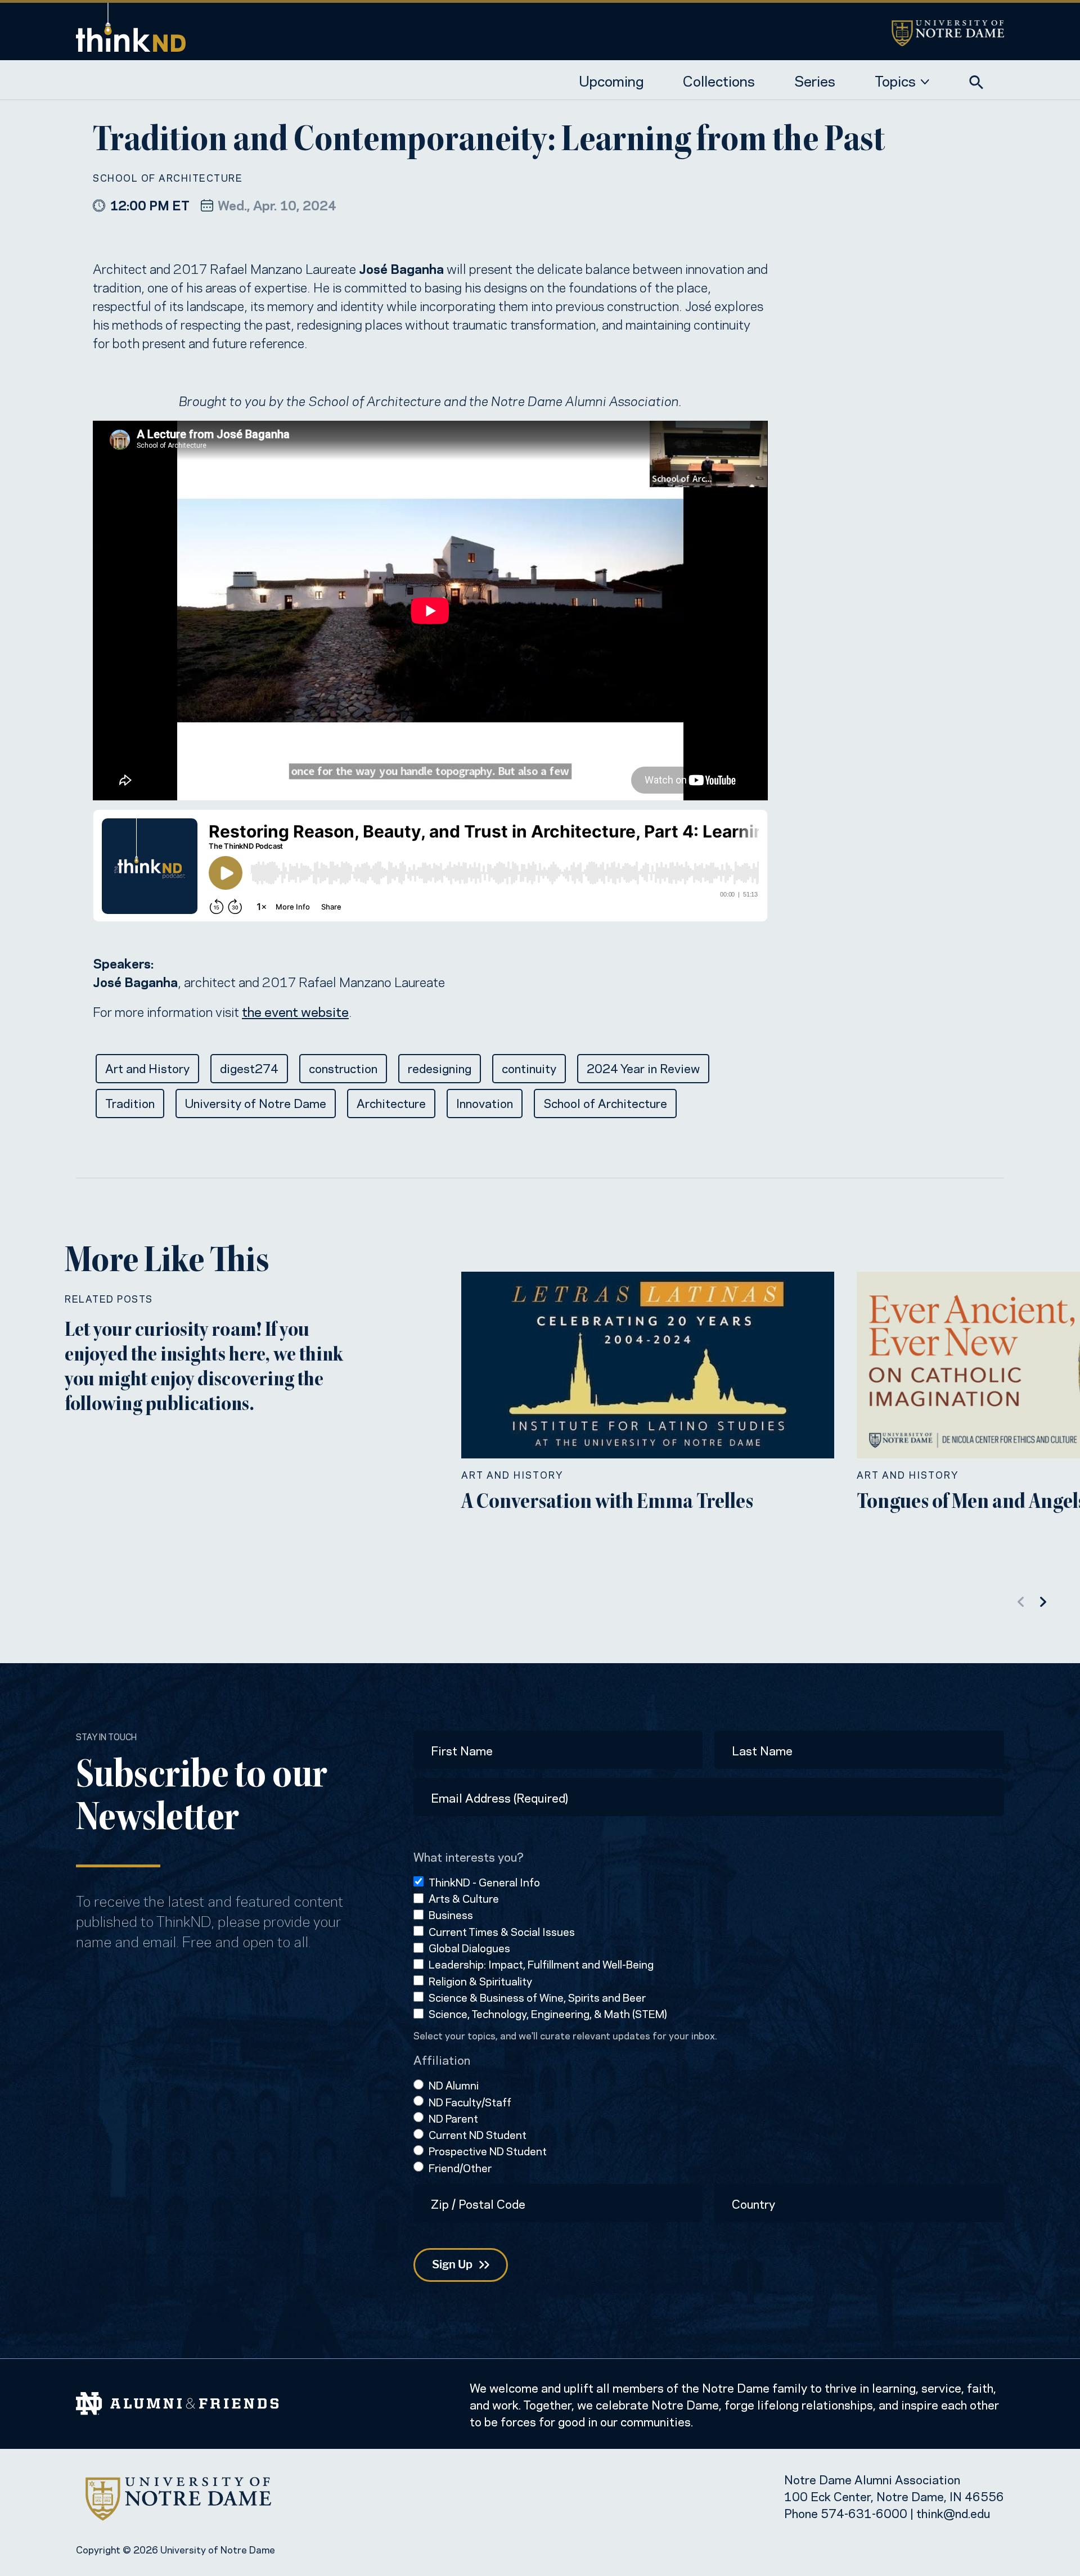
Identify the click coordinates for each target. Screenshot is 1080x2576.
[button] (976, 79)
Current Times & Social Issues (502, 1931)
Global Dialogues (469, 1947)
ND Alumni (454, 2085)
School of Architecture (168, 177)
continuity (529, 1068)
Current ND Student (478, 2134)
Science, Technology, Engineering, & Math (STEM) (548, 2013)
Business (451, 1914)
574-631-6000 (864, 2512)
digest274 (249, 1068)
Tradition (130, 1102)
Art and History (147, 1068)
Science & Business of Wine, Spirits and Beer (537, 1997)
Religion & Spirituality (480, 1981)
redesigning (440, 1068)
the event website (295, 1011)
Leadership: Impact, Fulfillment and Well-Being (541, 1964)
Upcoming (611, 80)
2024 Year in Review (643, 1068)
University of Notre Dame (256, 1102)
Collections (719, 80)
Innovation (485, 1102)
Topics (895, 80)
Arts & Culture (464, 1898)
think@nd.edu (953, 2512)
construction (343, 1068)
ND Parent (453, 2118)
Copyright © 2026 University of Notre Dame (175, 2549)
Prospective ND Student (488, 2151)
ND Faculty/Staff (470, 2102)
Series (815, 80)
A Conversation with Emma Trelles (607, 1503)
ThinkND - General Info (484, 1882)
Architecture (391, 1102)
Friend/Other (460, 2167)
